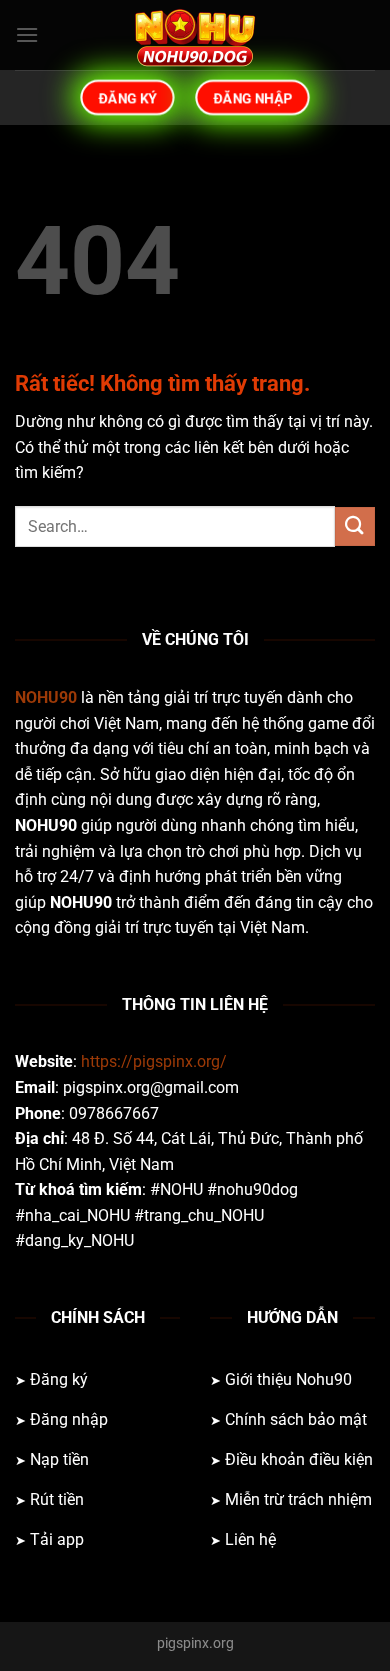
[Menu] (27, 34)
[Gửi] (355, 526)
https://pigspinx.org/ (154, 1061)
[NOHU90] (195, 35)
